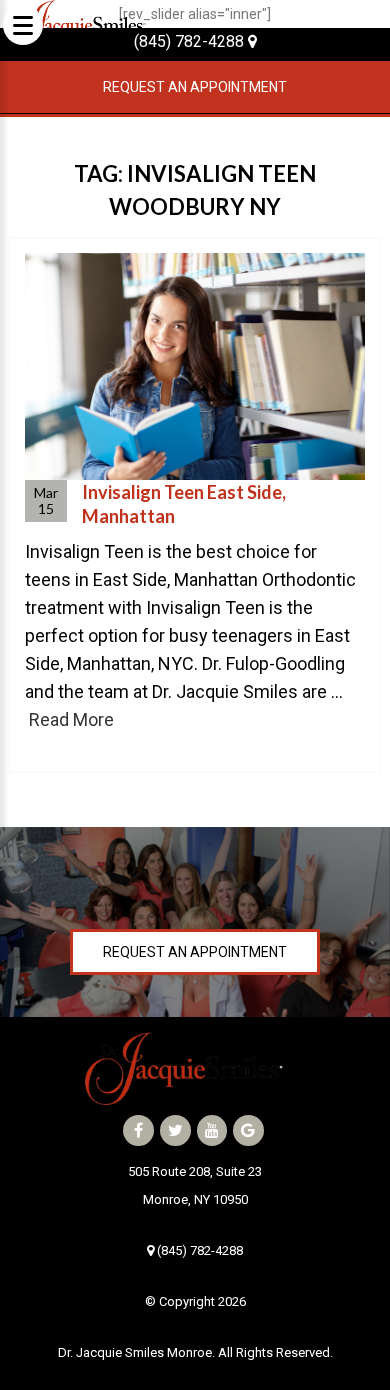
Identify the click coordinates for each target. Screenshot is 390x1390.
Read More (71, 719)
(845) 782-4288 (191, 41)
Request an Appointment (195, 87)
